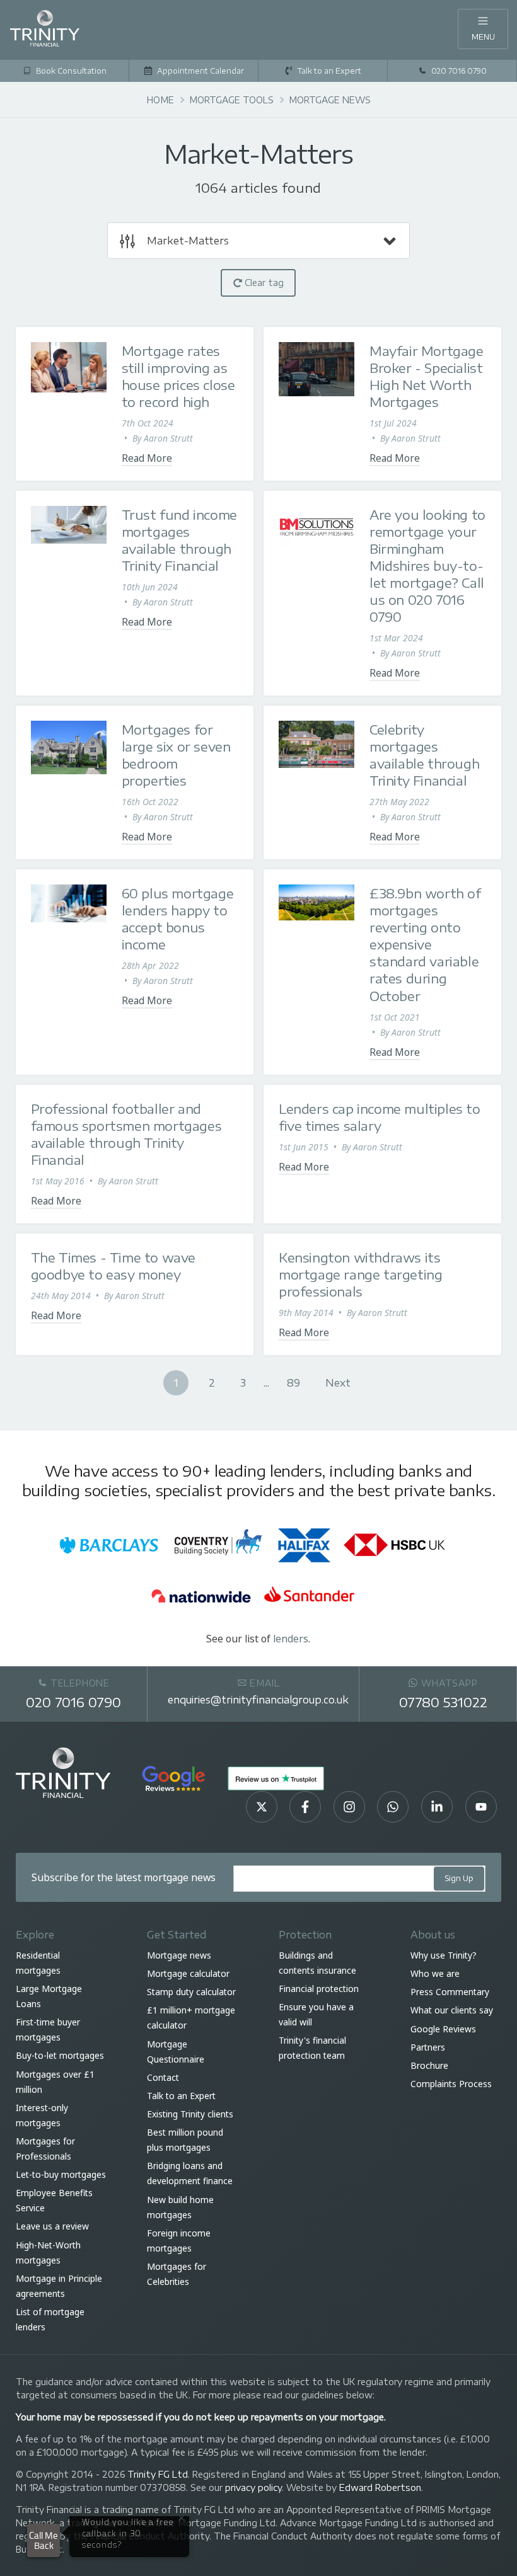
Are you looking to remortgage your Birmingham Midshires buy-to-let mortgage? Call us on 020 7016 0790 (427, 565)
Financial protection (319, 1989)
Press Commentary (450, 1992)
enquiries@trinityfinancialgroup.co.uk (258, 1699)
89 (293, 1382)
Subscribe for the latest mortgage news (124, 1877)
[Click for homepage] (45, 27)
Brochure (429, 2065)
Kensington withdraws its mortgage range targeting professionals (360, 1274)
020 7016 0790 (73, 1702)
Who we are (435, 1973)
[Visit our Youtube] (481, 1807)
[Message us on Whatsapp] (393, 1807)
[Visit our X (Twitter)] (262, 1807)
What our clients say (452, 2010)
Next (338, 1382)
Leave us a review (52, 2227)
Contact (163, 2077)
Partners (428, 2047)
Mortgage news (179, 1955)
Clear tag (263, 283)
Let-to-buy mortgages (61, 2174)
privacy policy (253, 2487)
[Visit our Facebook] (305, 1807)
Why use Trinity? (444, 1955)
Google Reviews (443, 2029)
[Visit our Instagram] (349, 1807)
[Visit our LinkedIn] (437, 1807)
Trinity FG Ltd (158, 2474)
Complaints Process (451, 2084)
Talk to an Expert (181, 2096)
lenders (291, 1639)
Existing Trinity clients (190, 2114)
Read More (147, 458)
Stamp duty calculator (191, 1992)
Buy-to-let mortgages (60, 2055)
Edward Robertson (380, 2487)
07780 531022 (443, 1702)
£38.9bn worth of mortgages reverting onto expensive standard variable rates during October (425, 944)
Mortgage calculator (188, 1973)
